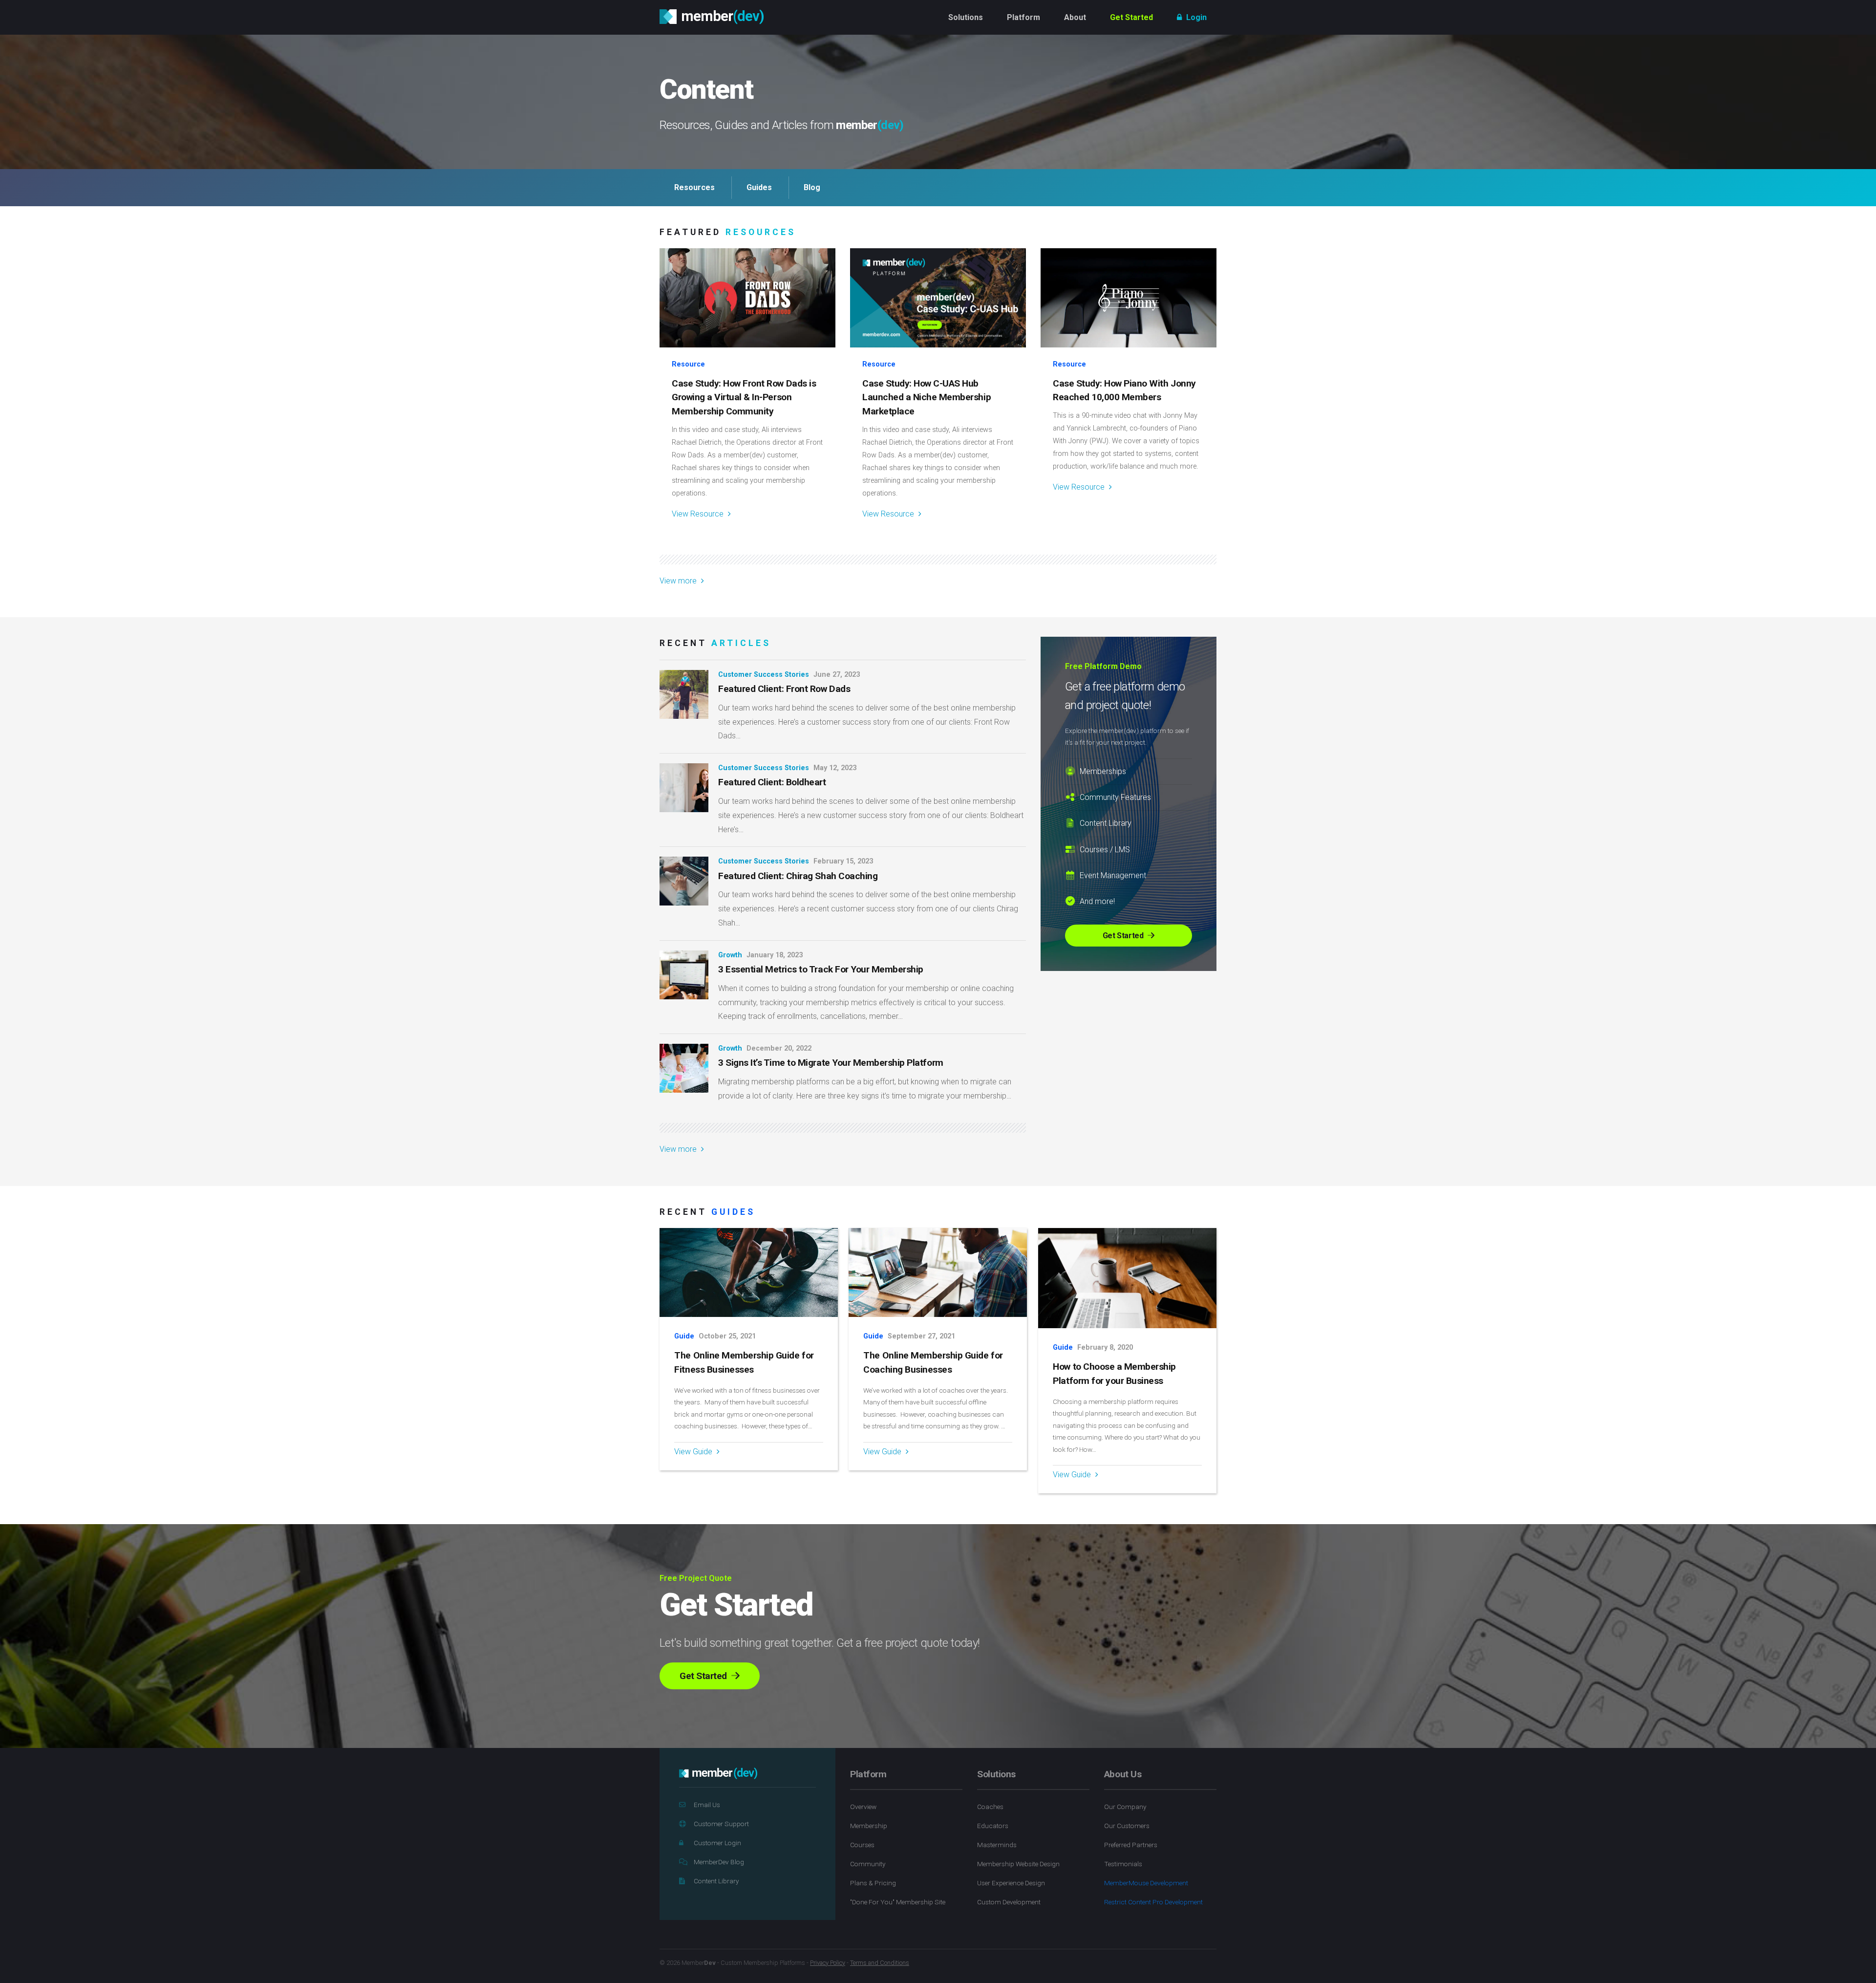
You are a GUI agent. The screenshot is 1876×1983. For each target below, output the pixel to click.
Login (1195, 17)
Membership (869, 1826)
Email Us (707, 1805)
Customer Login (717, 1843)
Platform (1023, 17)
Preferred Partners (1131, 1845)
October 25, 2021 (727, 1336)
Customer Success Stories (764, 675)
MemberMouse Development (1146, 1883)
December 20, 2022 (779, 1048)
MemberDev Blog (719, 1862)
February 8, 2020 (1105, 1347)
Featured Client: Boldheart (772, 782)
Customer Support (721, 1824)
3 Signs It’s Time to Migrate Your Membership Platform (831, 1063)
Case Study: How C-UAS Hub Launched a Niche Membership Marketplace (927, 398)
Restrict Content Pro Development (1153, 1902)
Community (868, 1864)
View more (679, 581)
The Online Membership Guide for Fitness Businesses (744, 1362)
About (1075, 17)
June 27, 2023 (837, 675)
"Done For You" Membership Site (898, 1902)
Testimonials (1123, 1864)
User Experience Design (1011, 1883)
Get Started (1131, 17)
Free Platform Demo (1103, 666)
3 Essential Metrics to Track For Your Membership (821, 969)
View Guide (694, 1452)
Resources (694, 187)
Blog (812, 187)
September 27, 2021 (921, 1336)
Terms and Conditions (880, 1963)
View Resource (699, 514)
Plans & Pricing (873, 1883)
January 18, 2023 (775, 955)
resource (688, 364)
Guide (684, 1336)
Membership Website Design (1018, 1864)
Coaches (990, 1807)
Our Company (1125, 1807)
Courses (862, 1845)
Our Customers (1127, 1826)
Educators (993, 1826)
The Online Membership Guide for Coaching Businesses (933, 1362)
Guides (759, 187)
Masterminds (997, 1845)
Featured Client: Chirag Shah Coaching (798, 876)
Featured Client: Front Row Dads (784, 689)
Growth (730, 955)
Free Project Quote (696, 1578)
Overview (863, 1807)
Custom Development (1009, 1902)
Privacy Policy (828, 1963)
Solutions (966, 17)
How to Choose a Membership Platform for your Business (1114, 1374)
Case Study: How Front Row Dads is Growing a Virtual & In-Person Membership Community (744, 398)
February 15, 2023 (843, 861)
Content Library (716, 1881)
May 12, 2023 (835, 768)
